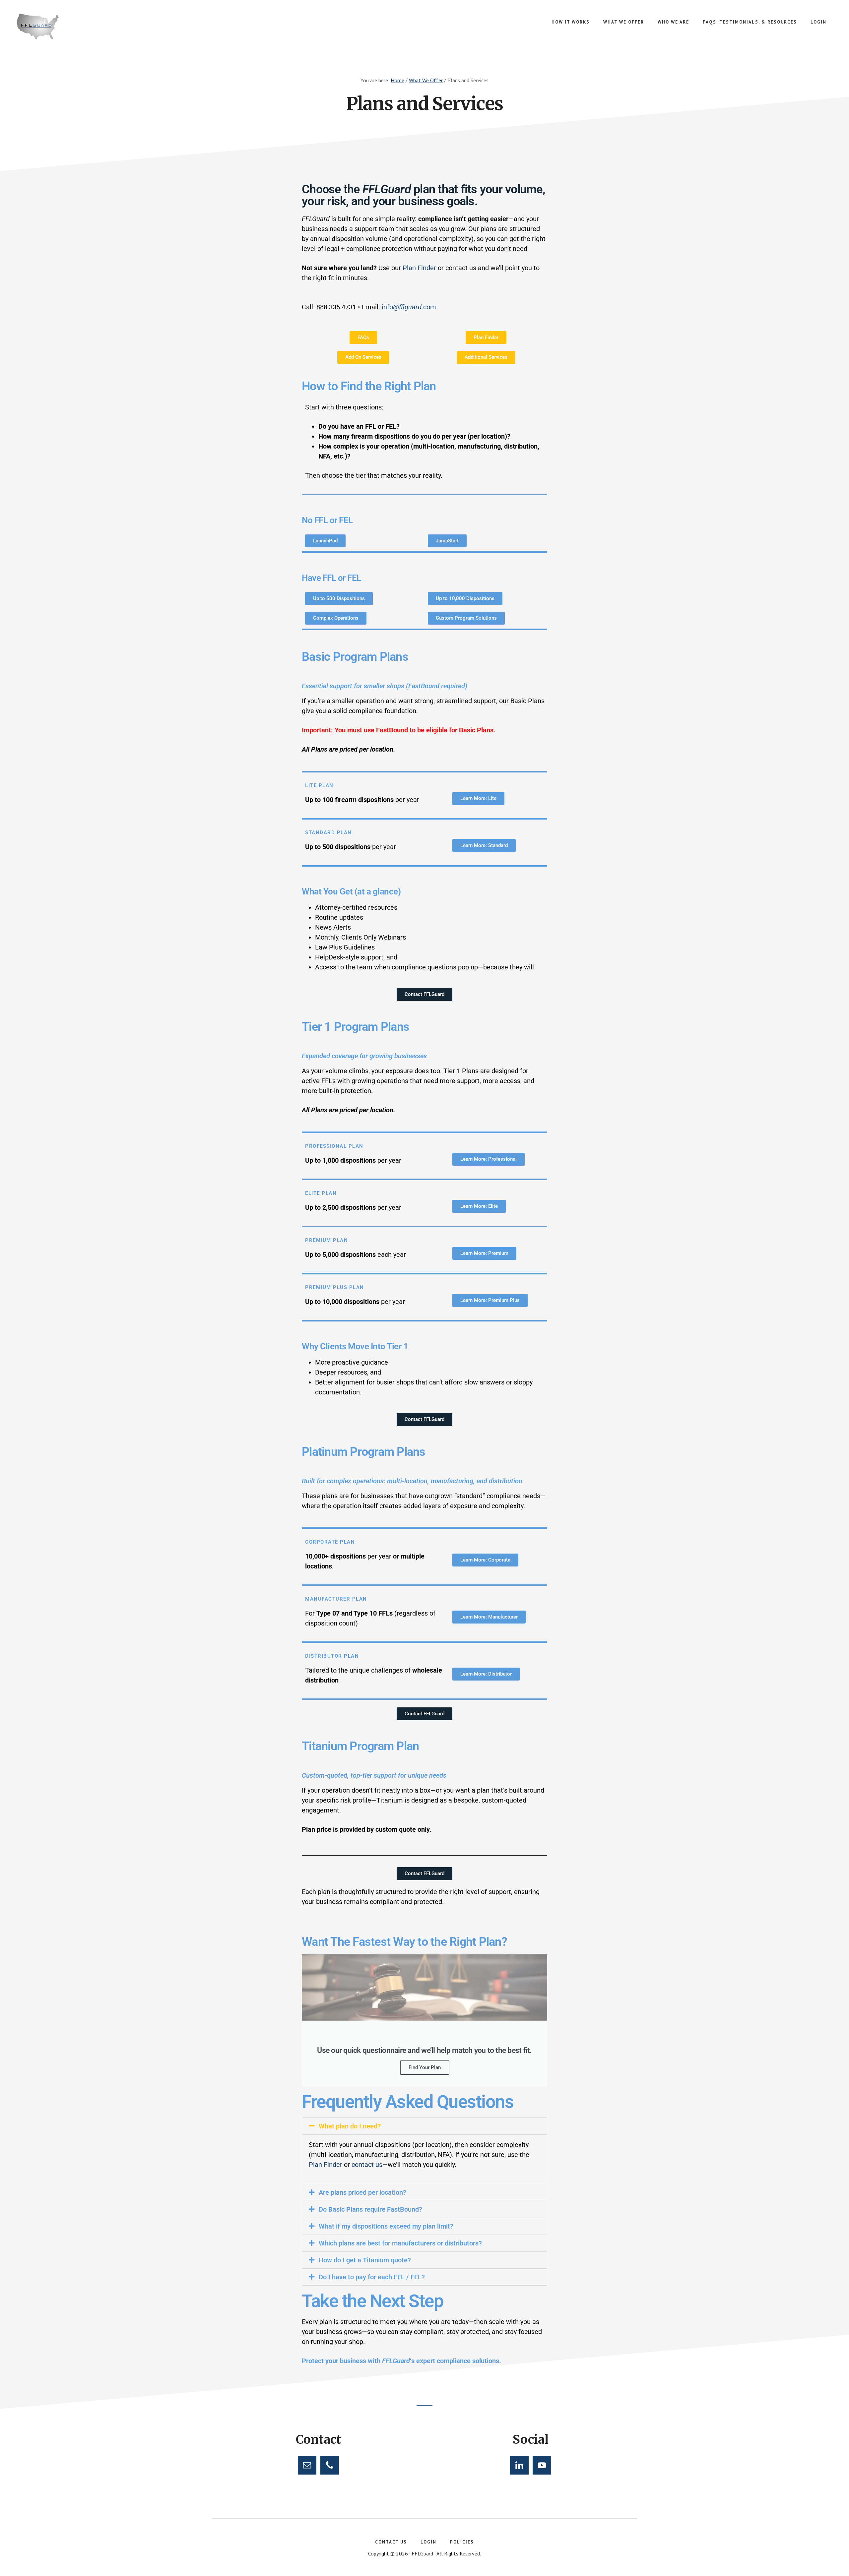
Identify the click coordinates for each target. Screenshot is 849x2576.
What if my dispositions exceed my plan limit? (386, 2226)
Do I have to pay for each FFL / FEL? (372, 2277)
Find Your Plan (425, 2067)
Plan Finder (419, 268)
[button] (424, 2126)
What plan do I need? (350, 2126)
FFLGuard (66, 27)
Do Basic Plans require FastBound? (370, 2209)
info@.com (409, 307)
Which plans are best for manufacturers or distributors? (400, 2243)
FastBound (392, 730)
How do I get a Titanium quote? (365, 2260)
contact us (367, 2165)
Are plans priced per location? (362, 2192)
